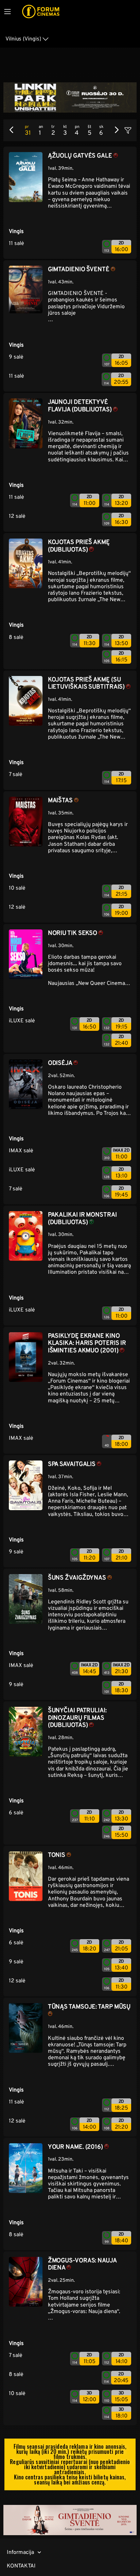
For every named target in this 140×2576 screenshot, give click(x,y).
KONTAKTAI (21, 2566)
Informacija (20, 2552)
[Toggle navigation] (7, 12)
